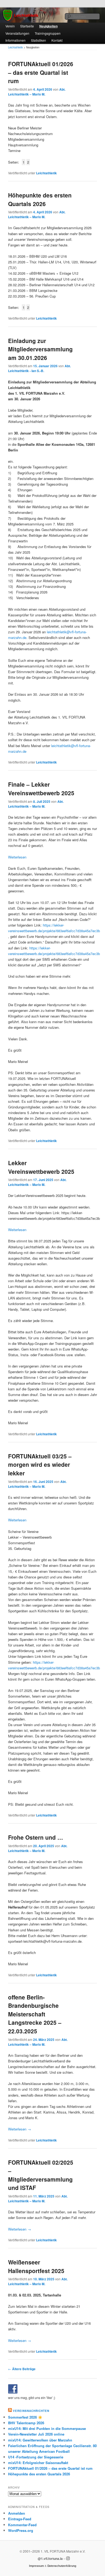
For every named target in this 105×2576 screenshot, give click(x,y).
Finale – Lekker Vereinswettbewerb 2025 (41, 789)
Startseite (27, 26)
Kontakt (57, 40)
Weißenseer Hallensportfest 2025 (36, 2266)
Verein (10, 26)
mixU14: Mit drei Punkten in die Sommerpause (47, 2428)
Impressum (36, 2566)
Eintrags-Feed (20, 2519)
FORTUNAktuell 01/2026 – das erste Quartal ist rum (41, 72)
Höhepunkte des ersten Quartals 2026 (40, 199)
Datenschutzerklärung (62, 2566)
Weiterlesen (17, 857)
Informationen (15, 40)
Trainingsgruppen (48, 33)
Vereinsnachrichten (31, 2411)
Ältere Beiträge (22, 2369)
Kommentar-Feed (22, 2525)
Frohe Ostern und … (36, 1837)
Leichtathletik (46, 173)
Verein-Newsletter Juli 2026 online (36, 2434)
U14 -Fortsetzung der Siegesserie (36, 2457)
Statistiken (38, 40)
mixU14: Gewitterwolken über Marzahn (40, 2440)
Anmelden (17, 2513)
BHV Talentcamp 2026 (26, 2423)
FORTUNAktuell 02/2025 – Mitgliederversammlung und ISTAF (41, 2175)
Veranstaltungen (17, 33)
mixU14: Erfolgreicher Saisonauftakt (38, 2463)
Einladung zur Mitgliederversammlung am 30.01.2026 (40, 349)
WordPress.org (21, 2530)
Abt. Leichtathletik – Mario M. (37, 92)
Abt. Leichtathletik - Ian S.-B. (39, 368)
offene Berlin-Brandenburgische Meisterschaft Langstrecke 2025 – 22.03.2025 (35, 2014)
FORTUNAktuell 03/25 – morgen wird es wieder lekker (40, 1464)
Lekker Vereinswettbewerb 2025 (41, 1167)
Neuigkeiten (48, 26)
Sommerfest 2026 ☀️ (25, 2417)
